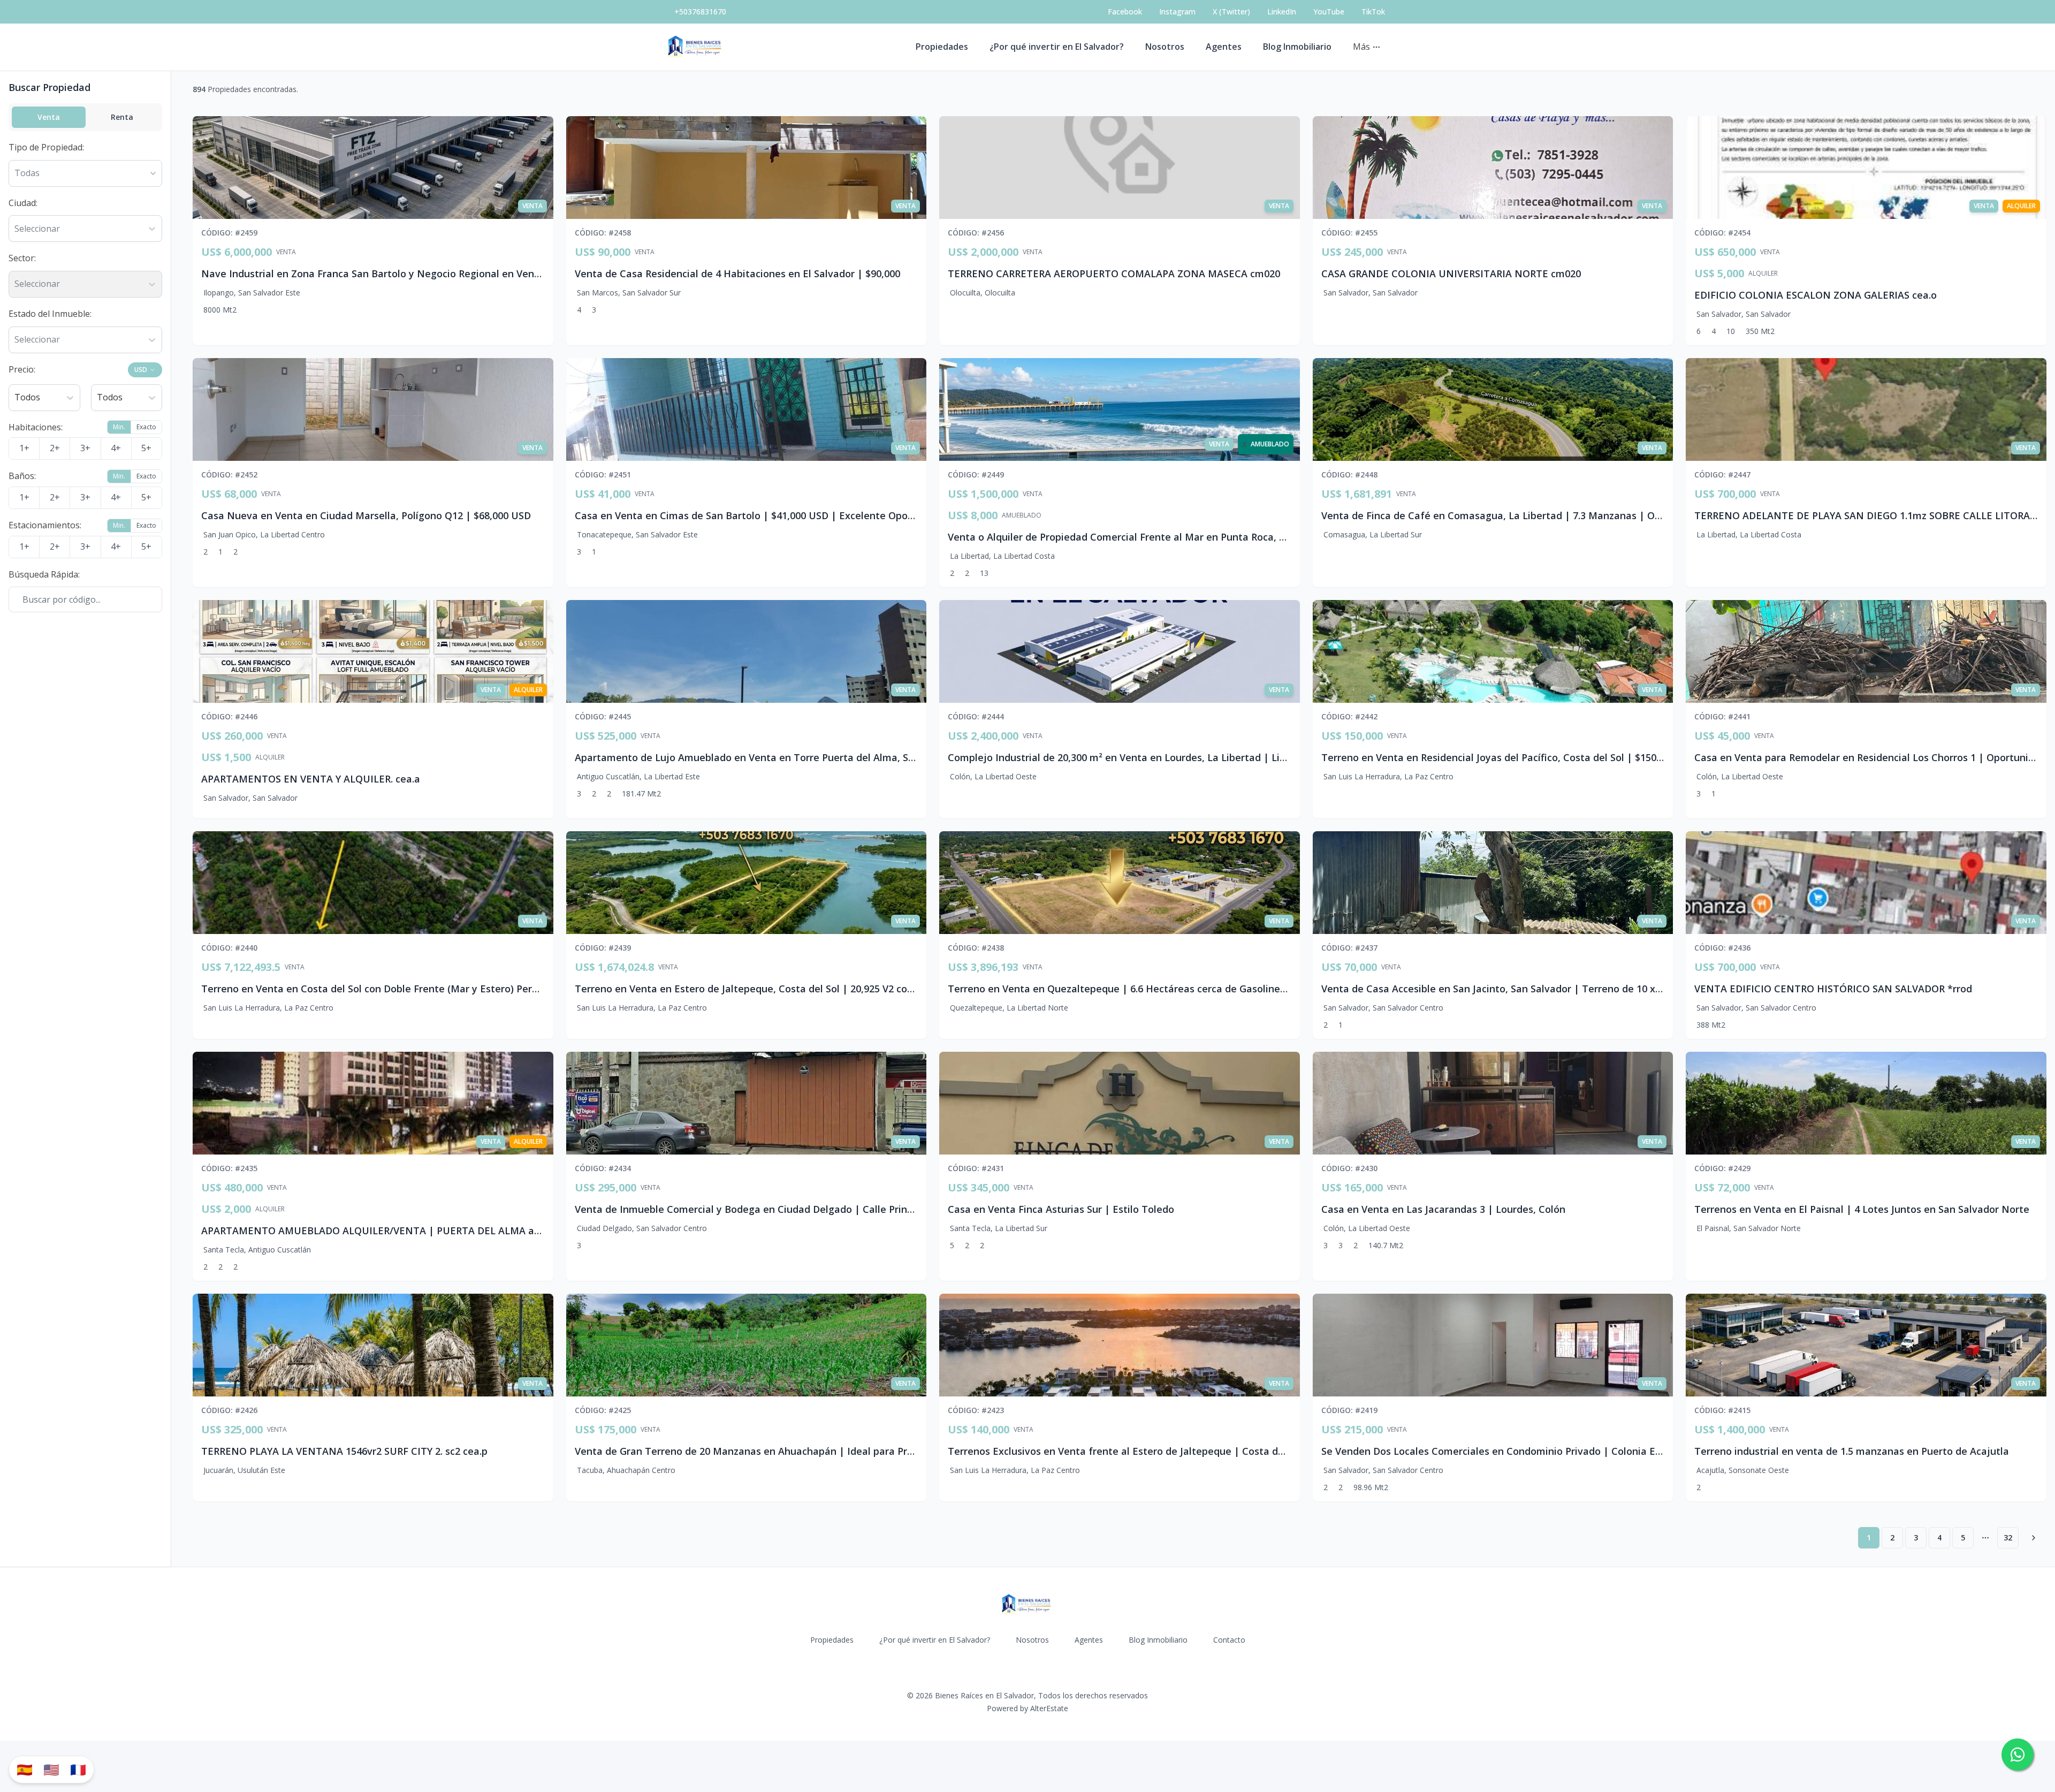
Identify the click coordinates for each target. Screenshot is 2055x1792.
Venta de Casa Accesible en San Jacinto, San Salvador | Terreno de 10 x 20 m (1501, 989)
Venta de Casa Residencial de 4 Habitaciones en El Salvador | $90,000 (737, 274)
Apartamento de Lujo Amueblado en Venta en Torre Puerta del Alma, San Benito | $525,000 (790, 757)
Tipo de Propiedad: (46, 147)
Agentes (1224, 47)
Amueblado (1022, 515)
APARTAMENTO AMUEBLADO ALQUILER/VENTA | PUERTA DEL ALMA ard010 (380, 1231)
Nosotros (1165, 47)
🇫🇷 (78, 1769)
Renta (122, 117)
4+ (116, 448)
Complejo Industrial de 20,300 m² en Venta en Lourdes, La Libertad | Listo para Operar (1151, 757)
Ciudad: (23, 203)
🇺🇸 (51, 1769)
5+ (146, 448)
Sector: (22, 258)
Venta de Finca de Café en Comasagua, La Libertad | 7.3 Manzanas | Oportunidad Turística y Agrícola (1560, 515)
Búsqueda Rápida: (44, 574)
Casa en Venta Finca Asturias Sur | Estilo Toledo (1061, 1209)
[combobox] (16, 229)
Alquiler (1763, 274)
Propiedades (942, 47)
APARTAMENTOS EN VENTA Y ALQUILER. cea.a (311, 779)
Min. (119, 427)
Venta (49, 117)
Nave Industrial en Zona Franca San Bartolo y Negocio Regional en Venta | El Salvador (404, 274)
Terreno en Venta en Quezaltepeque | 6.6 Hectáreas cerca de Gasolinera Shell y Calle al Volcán (1171, 989)
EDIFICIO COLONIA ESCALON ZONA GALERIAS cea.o (1816, 295)
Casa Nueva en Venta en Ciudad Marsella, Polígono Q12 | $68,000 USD (366, 515)
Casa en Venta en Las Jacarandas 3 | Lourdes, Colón (1443, 1209)
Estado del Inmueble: (50, 314)
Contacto (1229, 1640)
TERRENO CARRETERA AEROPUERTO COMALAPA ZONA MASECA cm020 (1114, 274)
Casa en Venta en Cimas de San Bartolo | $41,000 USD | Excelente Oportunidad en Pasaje (786, 515)
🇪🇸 (25, 1769)
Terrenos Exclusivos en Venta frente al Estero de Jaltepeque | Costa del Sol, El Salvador (1154, 1451)
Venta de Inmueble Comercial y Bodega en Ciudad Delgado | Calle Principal (752, 1209)
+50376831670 (700, 12)
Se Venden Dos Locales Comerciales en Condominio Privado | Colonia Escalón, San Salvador (1536, 1451)
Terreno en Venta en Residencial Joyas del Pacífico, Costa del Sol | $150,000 (1498, 757)
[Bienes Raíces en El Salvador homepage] (696, 47)
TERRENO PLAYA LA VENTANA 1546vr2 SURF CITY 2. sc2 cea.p (344, 1451)
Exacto (146, 427)
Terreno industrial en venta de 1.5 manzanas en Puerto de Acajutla (1852, 1451)
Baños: (22, 476)
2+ (55, 448)
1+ (24, 448)
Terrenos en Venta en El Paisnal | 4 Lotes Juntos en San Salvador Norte (1862, 1209)
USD (141, 370)
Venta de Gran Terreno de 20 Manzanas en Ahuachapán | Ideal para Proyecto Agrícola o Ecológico (805, 1451)
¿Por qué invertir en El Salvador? (1057, 47)
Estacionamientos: (45, 525)
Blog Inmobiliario (1297, 47)
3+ (85, 448)
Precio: (22, 369)
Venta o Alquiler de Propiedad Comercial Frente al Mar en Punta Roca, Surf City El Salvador (1161, 537)
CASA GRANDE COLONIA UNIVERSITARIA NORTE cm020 (1451, 274)
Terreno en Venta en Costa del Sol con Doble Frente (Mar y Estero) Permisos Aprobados (407, 989)
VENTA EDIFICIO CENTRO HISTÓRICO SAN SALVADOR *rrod (1833, 989)
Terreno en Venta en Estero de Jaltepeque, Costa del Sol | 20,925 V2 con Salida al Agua (778, 989)
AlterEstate (1049, 1708)
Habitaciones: (36, 427)
